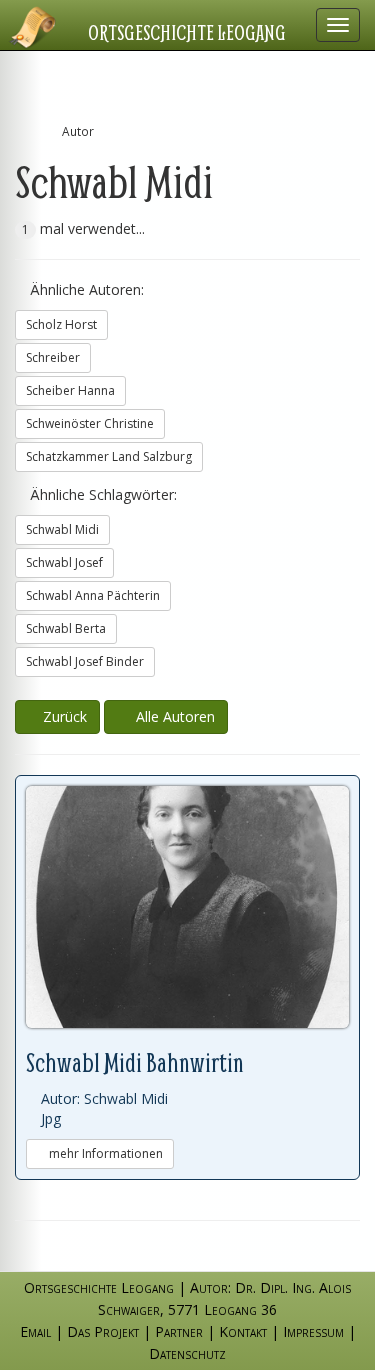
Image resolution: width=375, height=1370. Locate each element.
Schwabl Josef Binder (85, 661)
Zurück (63, 716)
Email (35, 1331)
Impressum (313, 1331)
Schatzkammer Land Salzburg (109, 456)
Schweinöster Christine (90, 423)
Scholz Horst (61, 324)
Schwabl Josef (64, 562)
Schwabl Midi (62, 529)
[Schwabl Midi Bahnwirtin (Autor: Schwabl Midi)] (187, 907)
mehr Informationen (104, 1153)
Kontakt (243, 1331)
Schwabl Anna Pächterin (93, 595)
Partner (179, 1331)
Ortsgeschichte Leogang (187, 32)
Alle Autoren (171, 716)
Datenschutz (187, 1353)
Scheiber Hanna (70, 390)
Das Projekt (103, 1331)
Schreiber (53, 357)
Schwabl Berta (66, 628)
